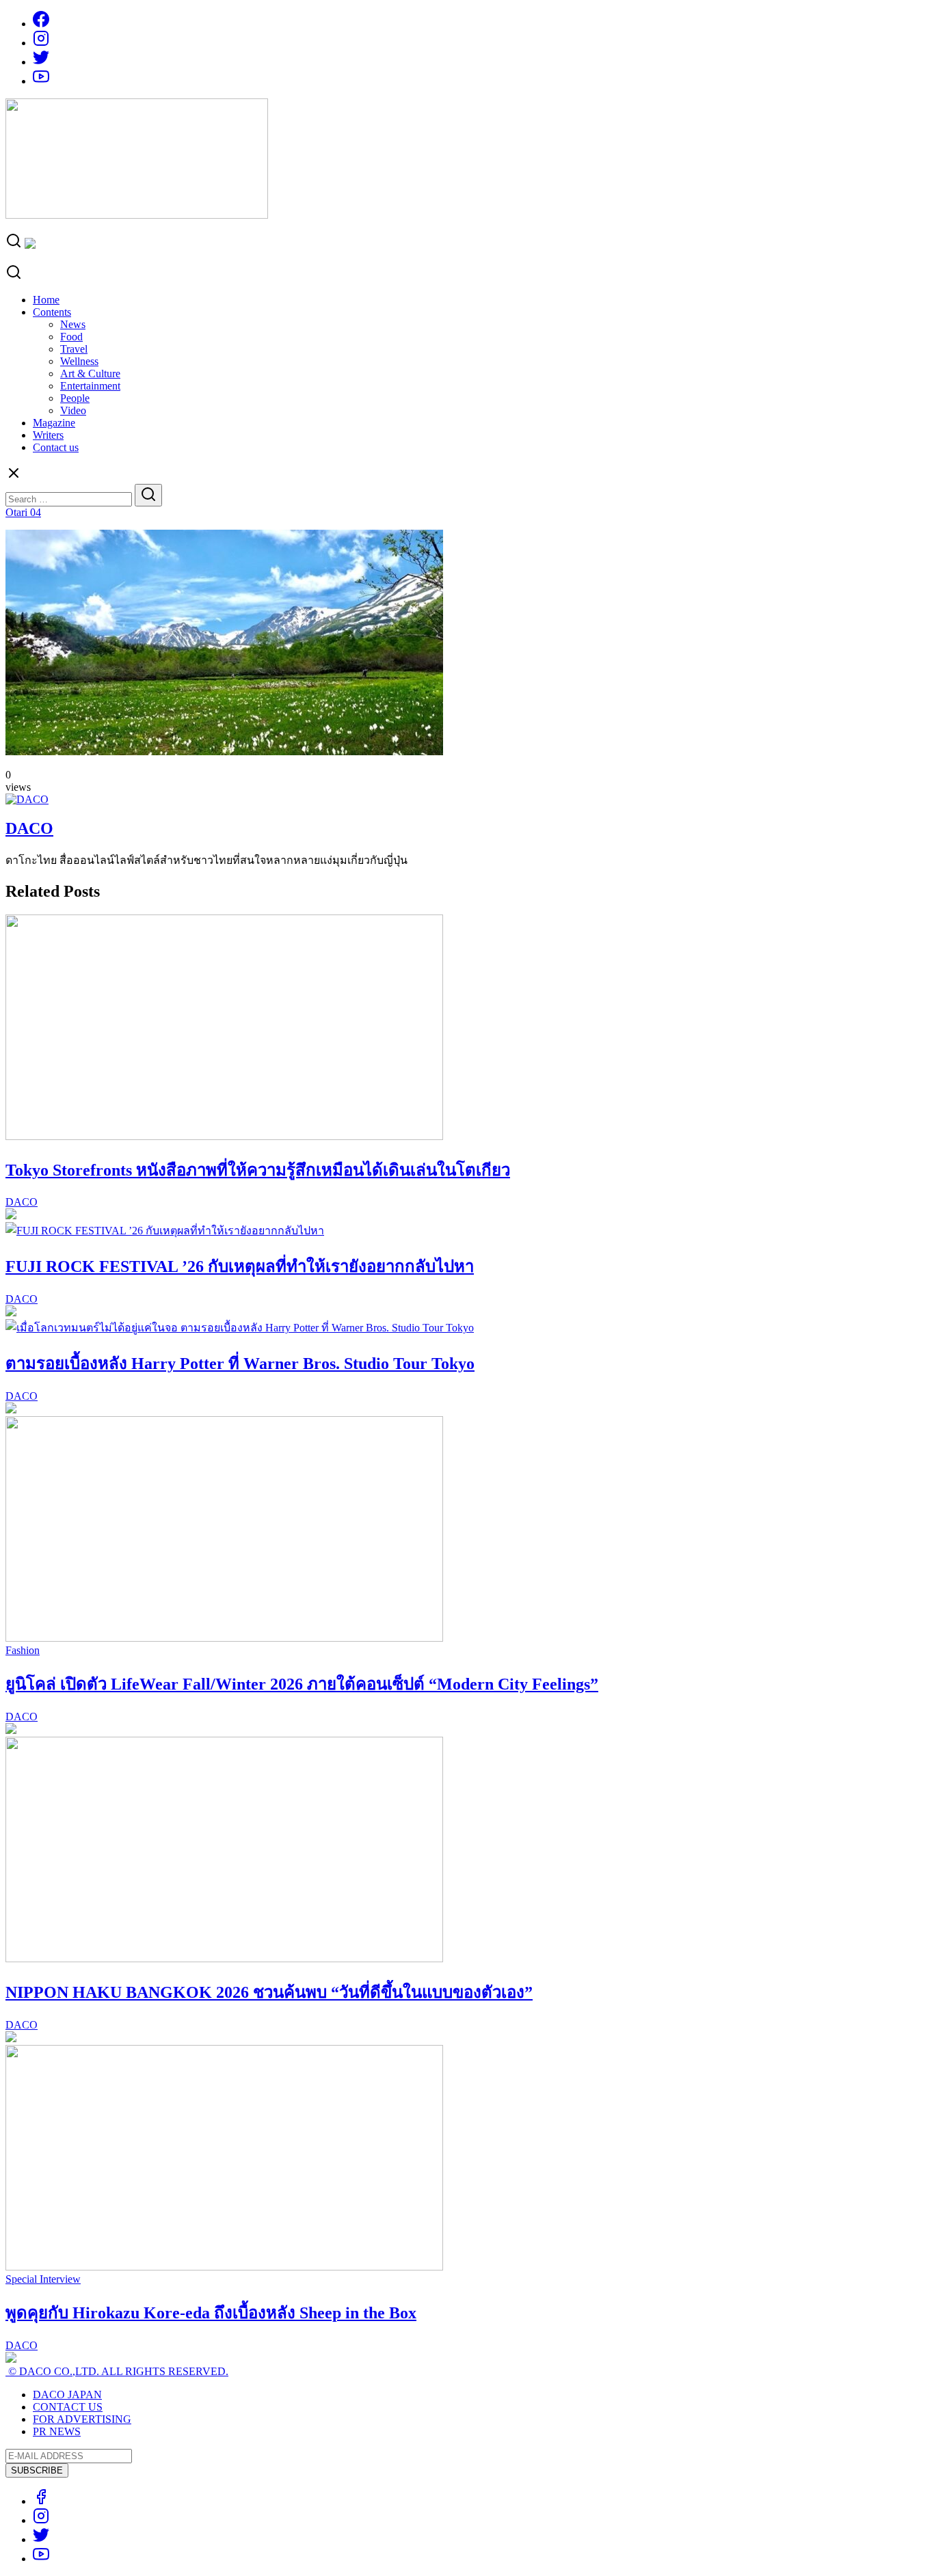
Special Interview (43, 2279)
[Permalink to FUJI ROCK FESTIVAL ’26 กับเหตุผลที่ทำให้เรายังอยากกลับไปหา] (165, 1231)
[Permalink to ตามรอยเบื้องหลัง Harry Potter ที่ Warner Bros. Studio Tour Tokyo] (240, 1328)
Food (71, 337)
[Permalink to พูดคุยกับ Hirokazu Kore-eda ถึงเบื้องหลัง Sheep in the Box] (224, 2267)
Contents (52, 312)
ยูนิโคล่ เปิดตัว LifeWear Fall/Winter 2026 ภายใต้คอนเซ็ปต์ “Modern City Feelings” (302, 1684)
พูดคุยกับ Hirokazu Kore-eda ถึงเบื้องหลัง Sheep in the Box (211, 2313)
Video (73, 410)
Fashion (23, 1650)
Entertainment (90, 386)
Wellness (79, 361)
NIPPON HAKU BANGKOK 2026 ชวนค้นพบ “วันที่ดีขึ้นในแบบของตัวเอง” (269, 1992)
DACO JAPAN (67, 2395)
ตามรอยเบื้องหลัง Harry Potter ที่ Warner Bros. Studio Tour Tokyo (240, 1364)
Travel (74, 349)
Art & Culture (90, 374)
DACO (29, 828)
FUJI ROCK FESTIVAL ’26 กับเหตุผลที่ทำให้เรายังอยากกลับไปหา (240, 1266)
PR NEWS (57, 2431)
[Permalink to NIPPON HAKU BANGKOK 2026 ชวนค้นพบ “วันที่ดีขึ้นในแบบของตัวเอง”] (224, 1958)
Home (46, 300)
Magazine (54, 423)
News (73, 324)
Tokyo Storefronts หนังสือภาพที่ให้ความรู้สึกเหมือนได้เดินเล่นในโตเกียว (258, 1170)
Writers (48, 435)
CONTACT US (68, 2407)
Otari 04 (23, 512)
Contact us (56, 447)
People (75, 398)
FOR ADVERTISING (82, 2419)
